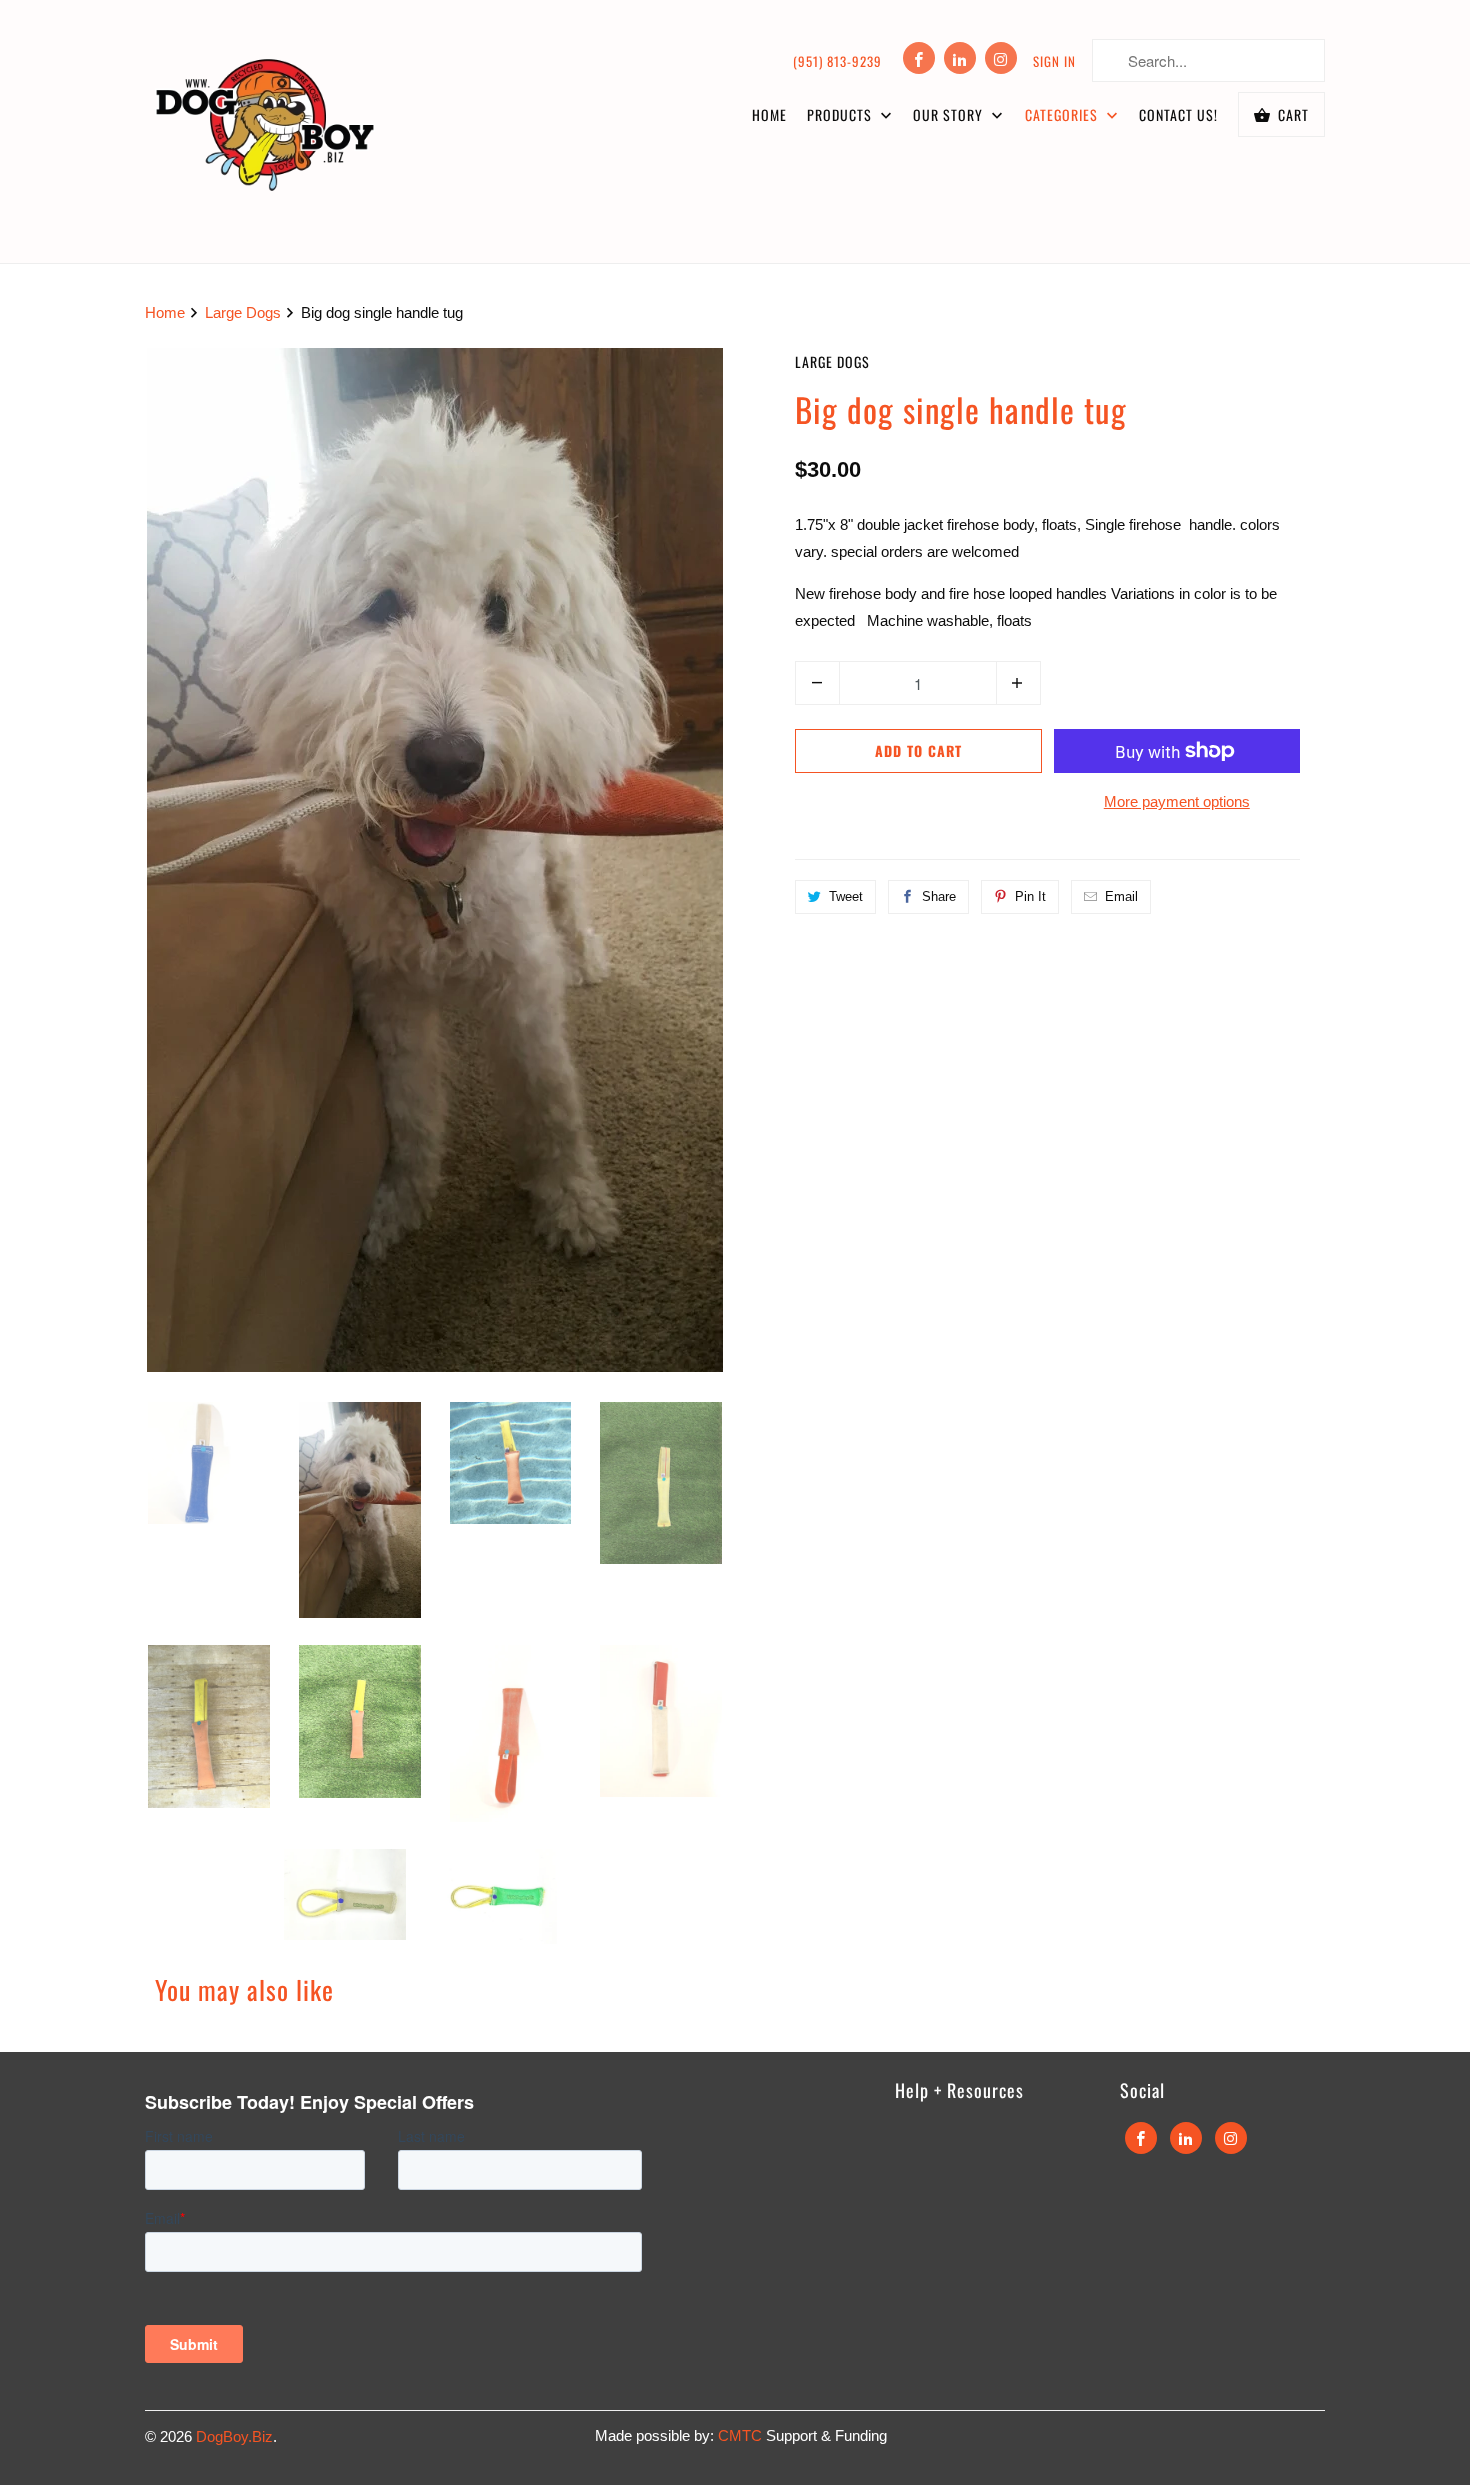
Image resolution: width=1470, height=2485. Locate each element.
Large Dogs (832, 361)
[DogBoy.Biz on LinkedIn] (960, 58)
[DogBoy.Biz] (265, 131)
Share (939, 896)
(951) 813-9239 (837, 61)
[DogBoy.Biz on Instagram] (1001, 58)
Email (1121, 896)
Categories (1063, 114)
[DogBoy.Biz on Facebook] (919, 58)
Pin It (1030, 896)
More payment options (1177, 801)
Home (769, 114)
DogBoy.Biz (234, 2436)
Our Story (950, 114)
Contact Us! (1178, 114)
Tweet (846, 896)
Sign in (1054, 61)
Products (841, 114)
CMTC (742, 2435)
